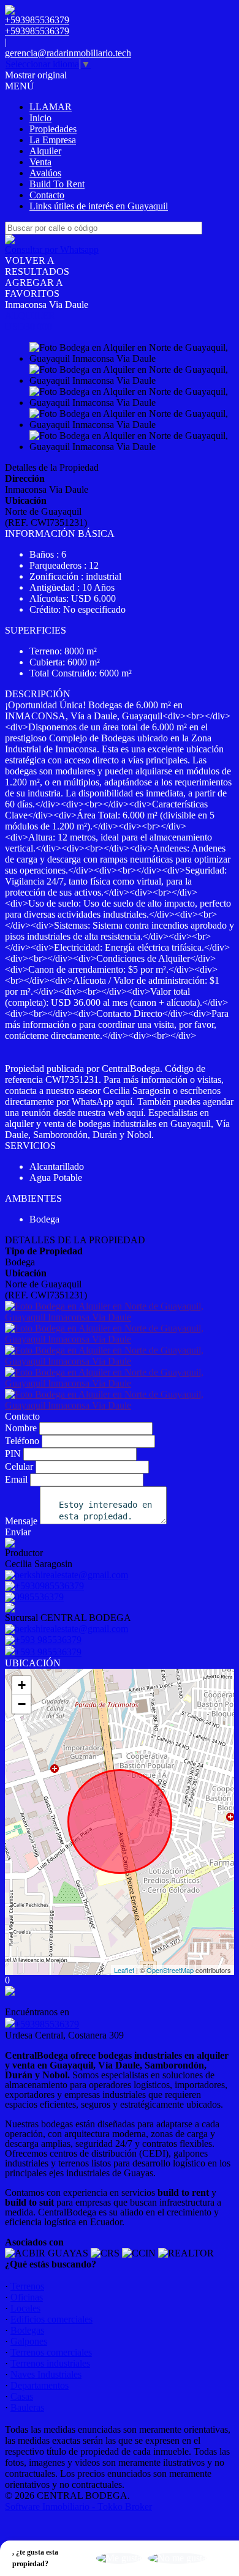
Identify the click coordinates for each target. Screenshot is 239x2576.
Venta (40, 162)
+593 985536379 (48, 1652)
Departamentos (40, 2385)
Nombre (21, 1428)
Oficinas (27, 2297)
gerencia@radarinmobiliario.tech (68, 53)
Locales (25, 2308)
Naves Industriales (46, 2374)
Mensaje (21, 1521)
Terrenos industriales (50, 2363)
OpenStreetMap (170, 1970)
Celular (19, 1466)
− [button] (22, 1704)
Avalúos (45, 173)
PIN (13, 1454)
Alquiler (45, 151)
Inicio (40, 118)
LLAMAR (51, 107)
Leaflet (124, 1970)
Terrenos (27, 2286)
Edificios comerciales (51, 2319)
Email (16, 1479)
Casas (22, 2396)
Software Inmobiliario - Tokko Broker (78, 2507)
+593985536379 (47, 2024)
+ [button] (22, 1685)
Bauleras (27, 2407)
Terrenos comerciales (51, 2352)
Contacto (47, 195)
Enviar (18, 1532)
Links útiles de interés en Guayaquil (99, 206)
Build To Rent (57, 184)
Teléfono (22, 1441)
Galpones (29, 2341)
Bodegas (27, 2330)
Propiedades (53, 129)
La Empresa (53, 140)
